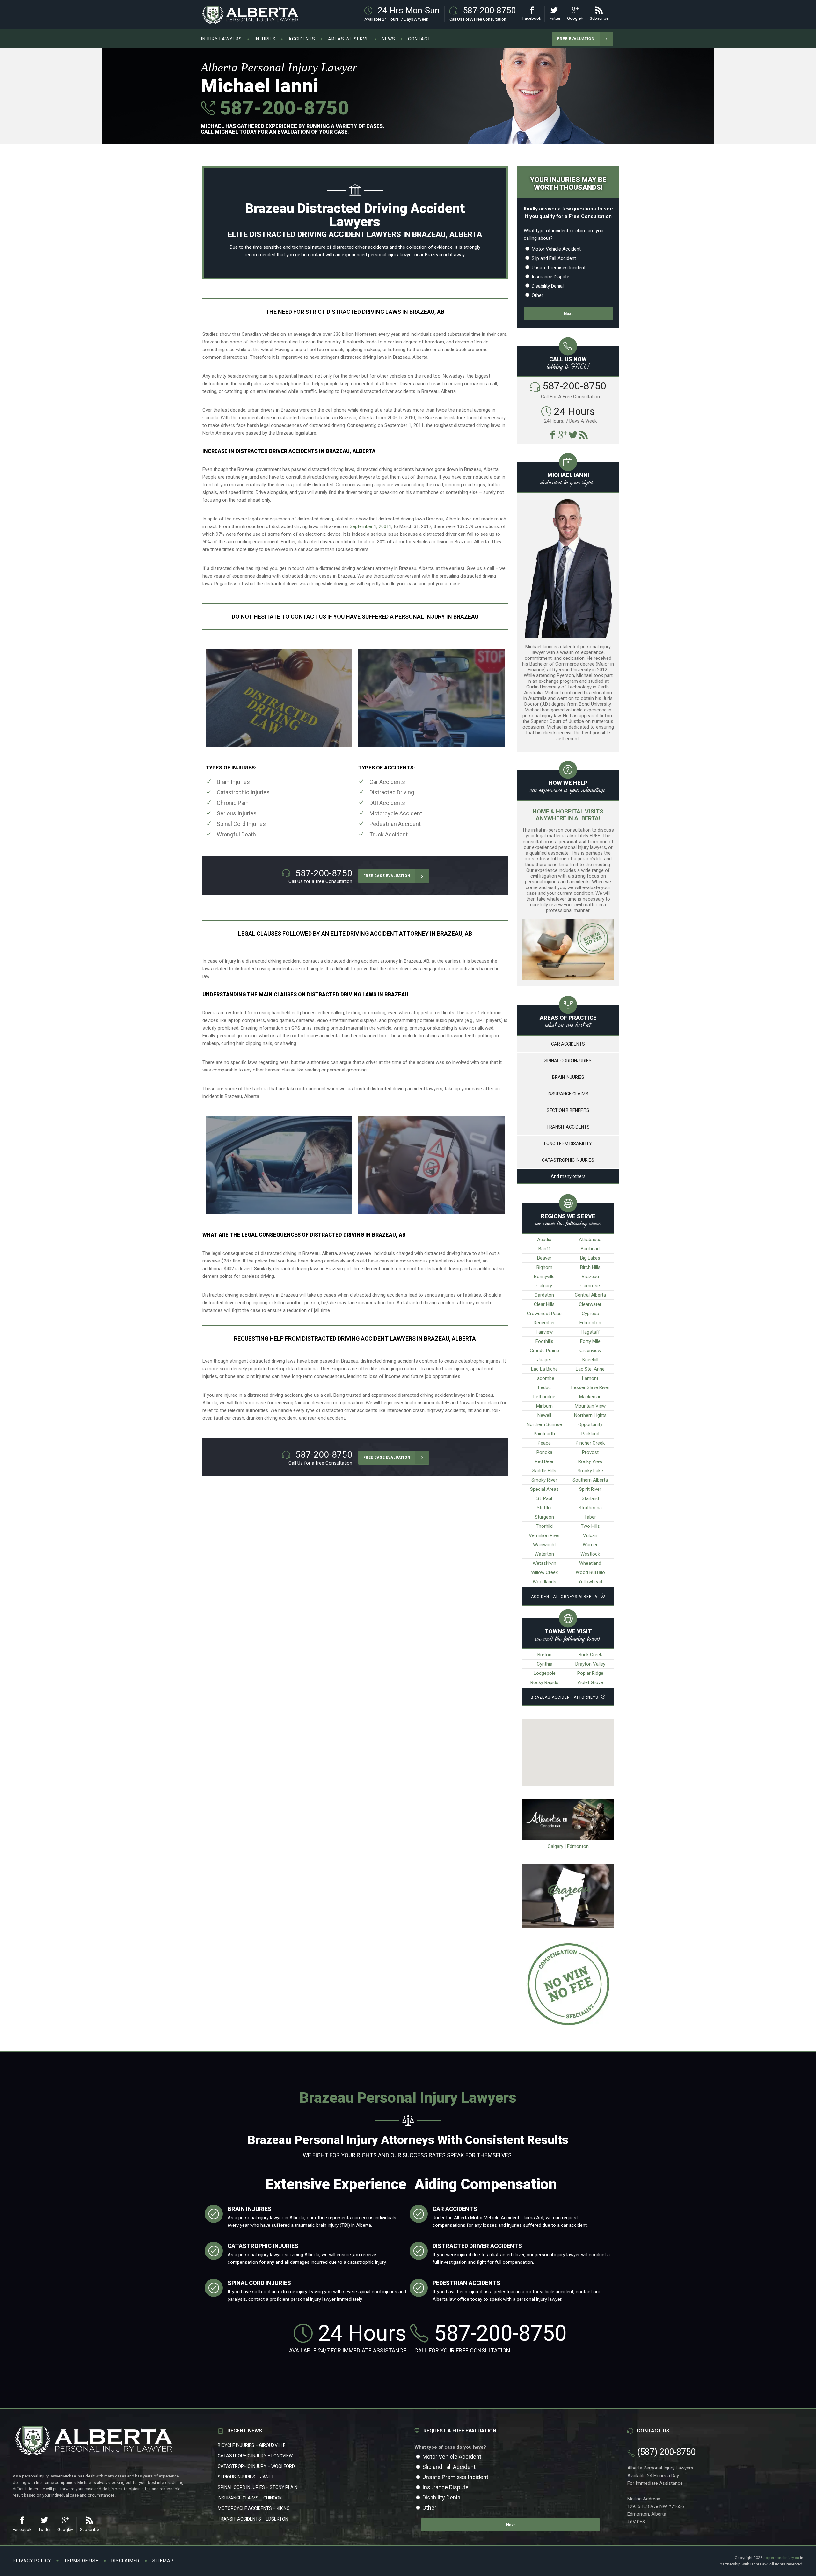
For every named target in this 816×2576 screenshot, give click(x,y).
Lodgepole (545, 1673)
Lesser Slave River (590, 1387)
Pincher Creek (590, 1443)
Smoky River (544, 1480)
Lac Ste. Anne (590, 1369)
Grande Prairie (544, 1351)
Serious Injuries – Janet (246, 2477)
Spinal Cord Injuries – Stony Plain (258, 2487)
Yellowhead (590, 1582)
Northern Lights (590, 1415)
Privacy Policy (32, 2561)
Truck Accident (389, 834)
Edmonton (590, 1323)
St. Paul (544, 1498)
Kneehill (590, 1360)
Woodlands (544, 1582)
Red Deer (544, 1461)
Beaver (544, 1258)
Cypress (590, 1314)
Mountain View (590, 1406)
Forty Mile (590, 1341)
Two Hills (590, 1526)
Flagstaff (590, 1332)
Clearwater (590, 1304)
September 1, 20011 (371, 526)
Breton (544, 1655)
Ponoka (544, 1452)
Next (568, 314)
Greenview (590, 1351)
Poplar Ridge (590, 1673)
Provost (590, 1452)
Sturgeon (544, 1517)
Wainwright (544, 1545)
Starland (590, 1498)
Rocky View (590, 1461)
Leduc (544, 1387)
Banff (544, 1249)
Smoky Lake (590, 1471)
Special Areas (544, 1489)
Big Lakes (590, 1258)
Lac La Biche (544, 1369)
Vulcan (590, 1535)
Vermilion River (544, 1535)
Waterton (544, 1554)
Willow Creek (544, 1572)
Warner (590, 1545)
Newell (544, 1415)
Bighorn (544, 1267)
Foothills (544, 1341)
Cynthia (545, 1664)
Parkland (590, 1434)
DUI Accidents (387, 803)
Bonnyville (544, 1277)
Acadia (544, 1240)
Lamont (590, 1378)
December (544, 1323)
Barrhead (590, 1249)
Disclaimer (125, 2561)
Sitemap (163, 2561)
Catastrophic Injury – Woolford (256, 2466)
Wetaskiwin (544, 1563)
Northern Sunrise (544, 1424)
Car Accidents (387, 782)
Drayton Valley (590, 1664)
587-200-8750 (282, 108)
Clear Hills (544, 1304)
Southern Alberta (590, 1480)
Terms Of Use (81, 2561)
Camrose (590, 1286)
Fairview (544, 1332)
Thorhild (544, 1526)
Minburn (544, 1406)
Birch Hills (590, 1267)
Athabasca (590, 1240)
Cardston (544, 1295)
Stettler (544, 1508)
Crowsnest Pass (544, 1314)
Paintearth (544, 1434)
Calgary (544, 1286)
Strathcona (590, 1508)
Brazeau (590, 1277)
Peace (544, 1443)
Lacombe (544, 1378)
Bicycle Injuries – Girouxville (252, 2445)
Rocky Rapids (544, 1682)
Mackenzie (590, 1397)
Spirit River (590, 1489)
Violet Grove (590, 1682)
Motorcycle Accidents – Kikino (254, 2508)
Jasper (544, 1360)
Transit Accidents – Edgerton (253, 2519)
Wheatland (590, 1563)
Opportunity (590, 1424)
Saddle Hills (544, 1471)
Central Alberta (590, 1295)
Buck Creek (590, 1655)
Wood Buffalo (590, 1572)
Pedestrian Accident (395, 824)
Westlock (590, 1554)
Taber (590, 1517)
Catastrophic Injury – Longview (255, 2456)
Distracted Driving (392, 792)
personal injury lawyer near (396, 255)
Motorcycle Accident (396, 813)
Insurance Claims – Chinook (250, 2498)
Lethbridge (544, 1397)
